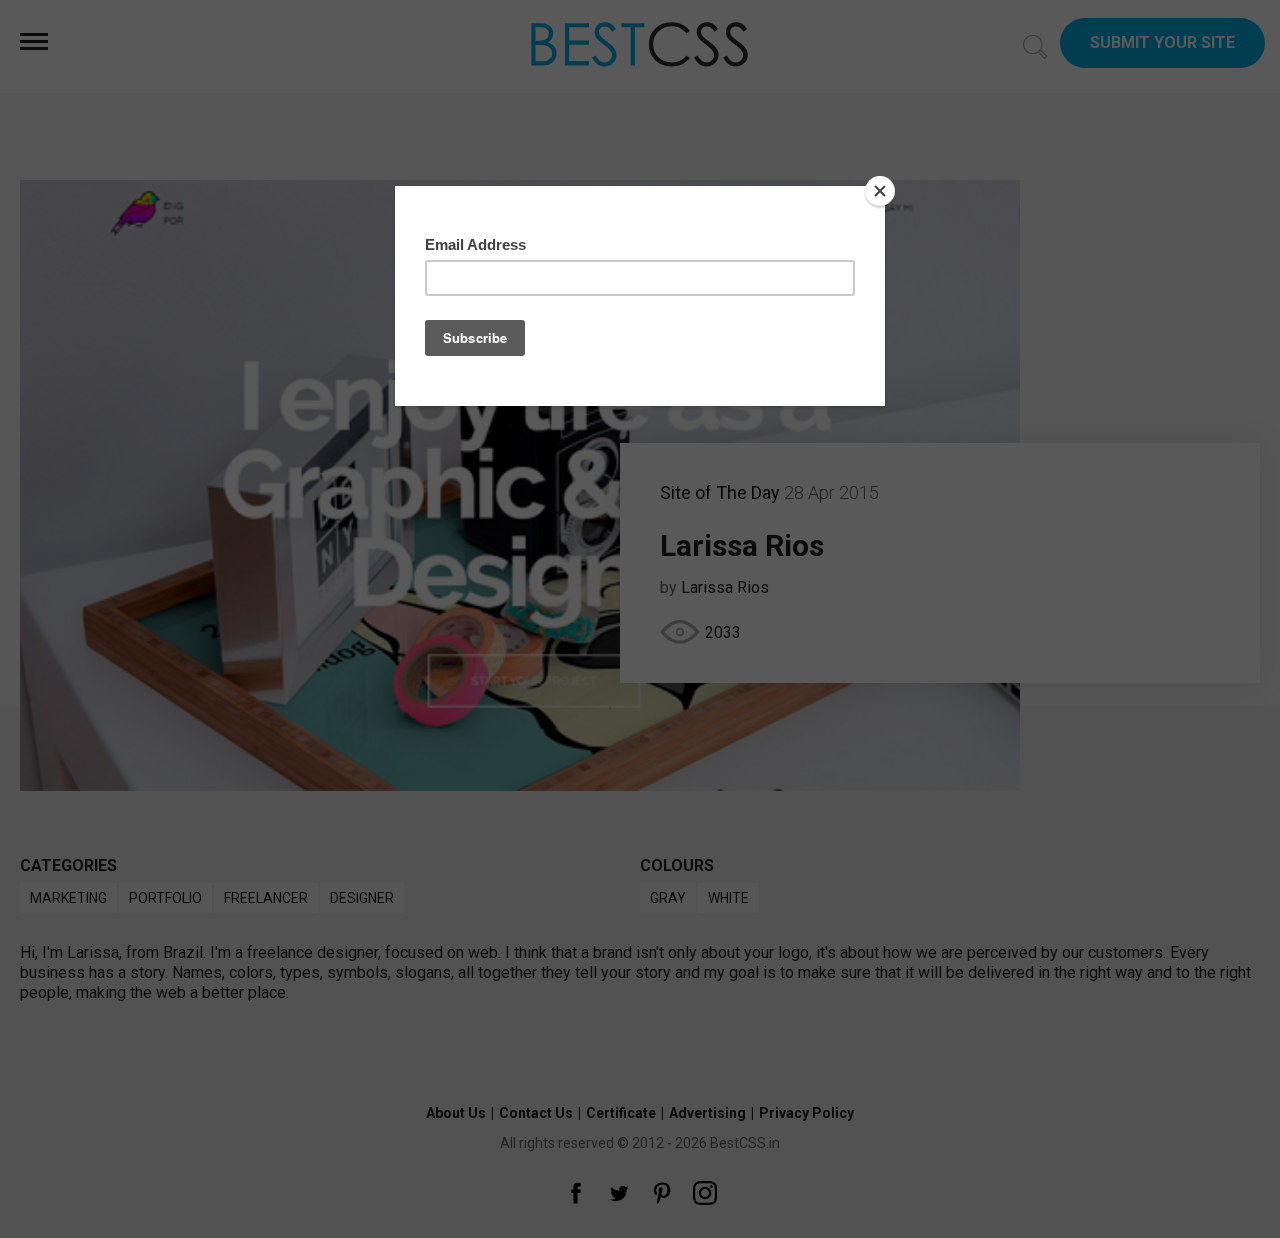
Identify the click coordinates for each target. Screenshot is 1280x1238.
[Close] (880, 191)
